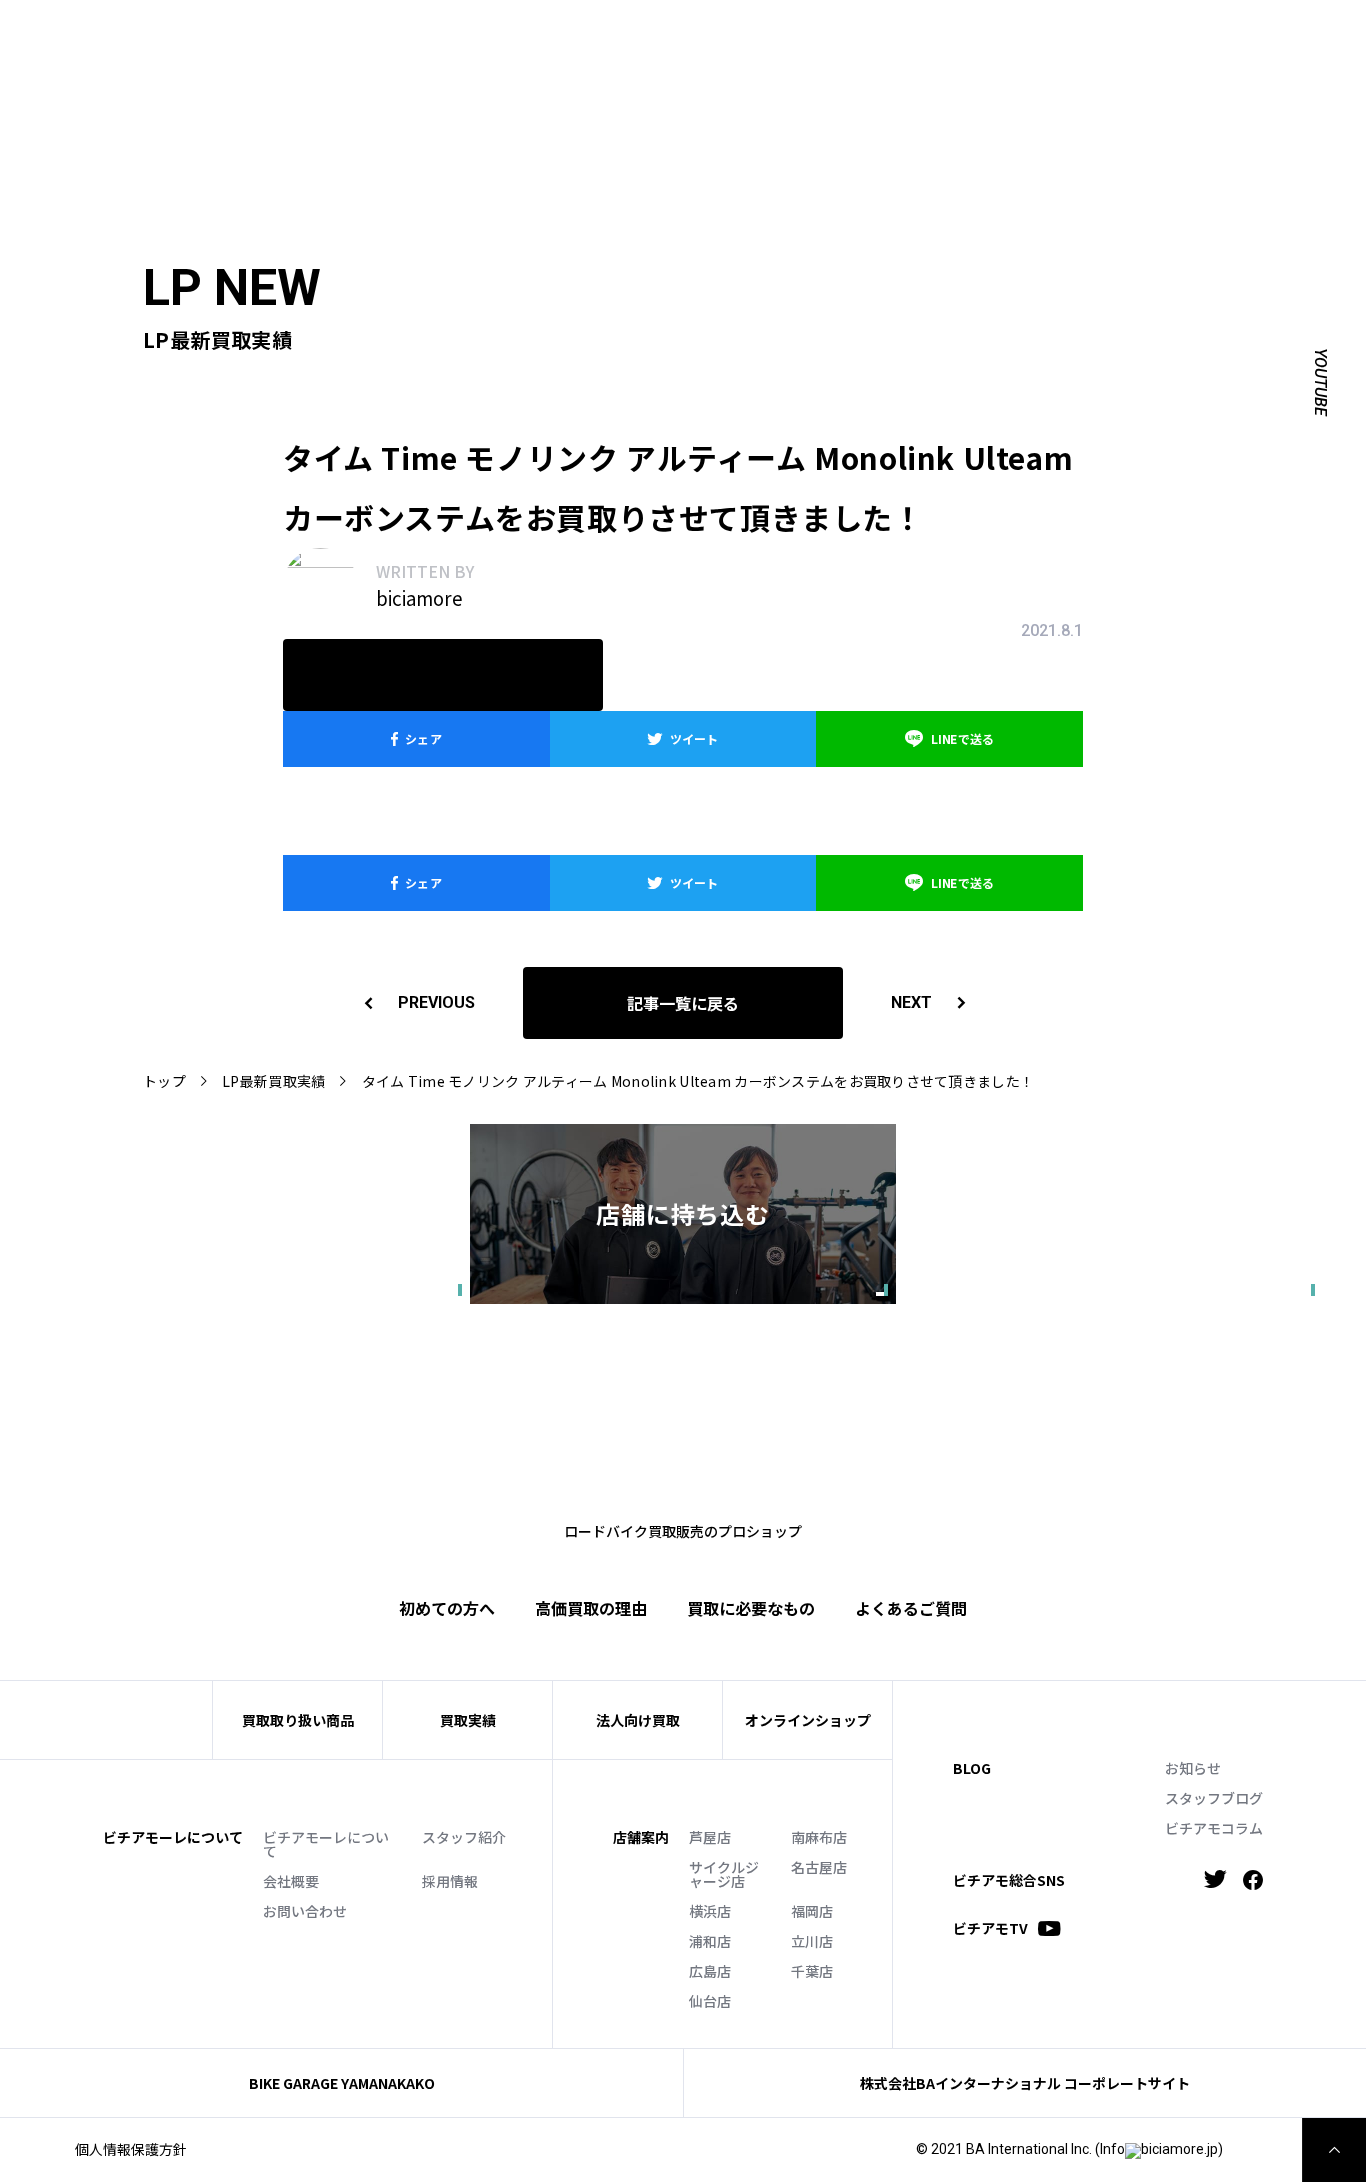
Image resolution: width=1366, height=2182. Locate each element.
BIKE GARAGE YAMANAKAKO (342, 2083)
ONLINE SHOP (651, 36)
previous (436, 1002)
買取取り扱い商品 (298, 1720)
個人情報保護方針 (131, 2149)
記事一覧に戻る (683, 1003)
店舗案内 (641, 1837)
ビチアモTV (990, 1928)
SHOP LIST (547, 36)
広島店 (710, 1971)
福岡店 (812, 1911)
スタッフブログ (1214, 1798)
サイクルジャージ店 (724, 1874)
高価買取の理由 (591, 1608)
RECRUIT (834, 36)
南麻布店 (819, 1837)
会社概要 (291, 1881)
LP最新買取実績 (273, 1081)
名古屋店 (819, 1867)
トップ (164, 1081)
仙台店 (710, 2001)
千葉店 (812, 1971)
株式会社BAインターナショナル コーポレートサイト (1025, 2083)
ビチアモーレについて (326, 1844)
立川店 (812, 1941)
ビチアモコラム (1214, 1828)
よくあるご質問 (805, 67)
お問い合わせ (305, 1911)
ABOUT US (391, 36)
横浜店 (710, 1911)
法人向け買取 (536, 67)
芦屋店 (710, 1837)
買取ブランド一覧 (666, 67)
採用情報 (450, 1881)
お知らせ (1193, 1768)
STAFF (468, 36)
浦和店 (710, 1941)
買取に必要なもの (751, 1608)
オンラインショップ (808, 1720)
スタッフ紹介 (464, 1837)
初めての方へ (341, 67)
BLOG (972, 1768)
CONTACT (751, 36)
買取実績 (438, 67)
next (911, 1002)
